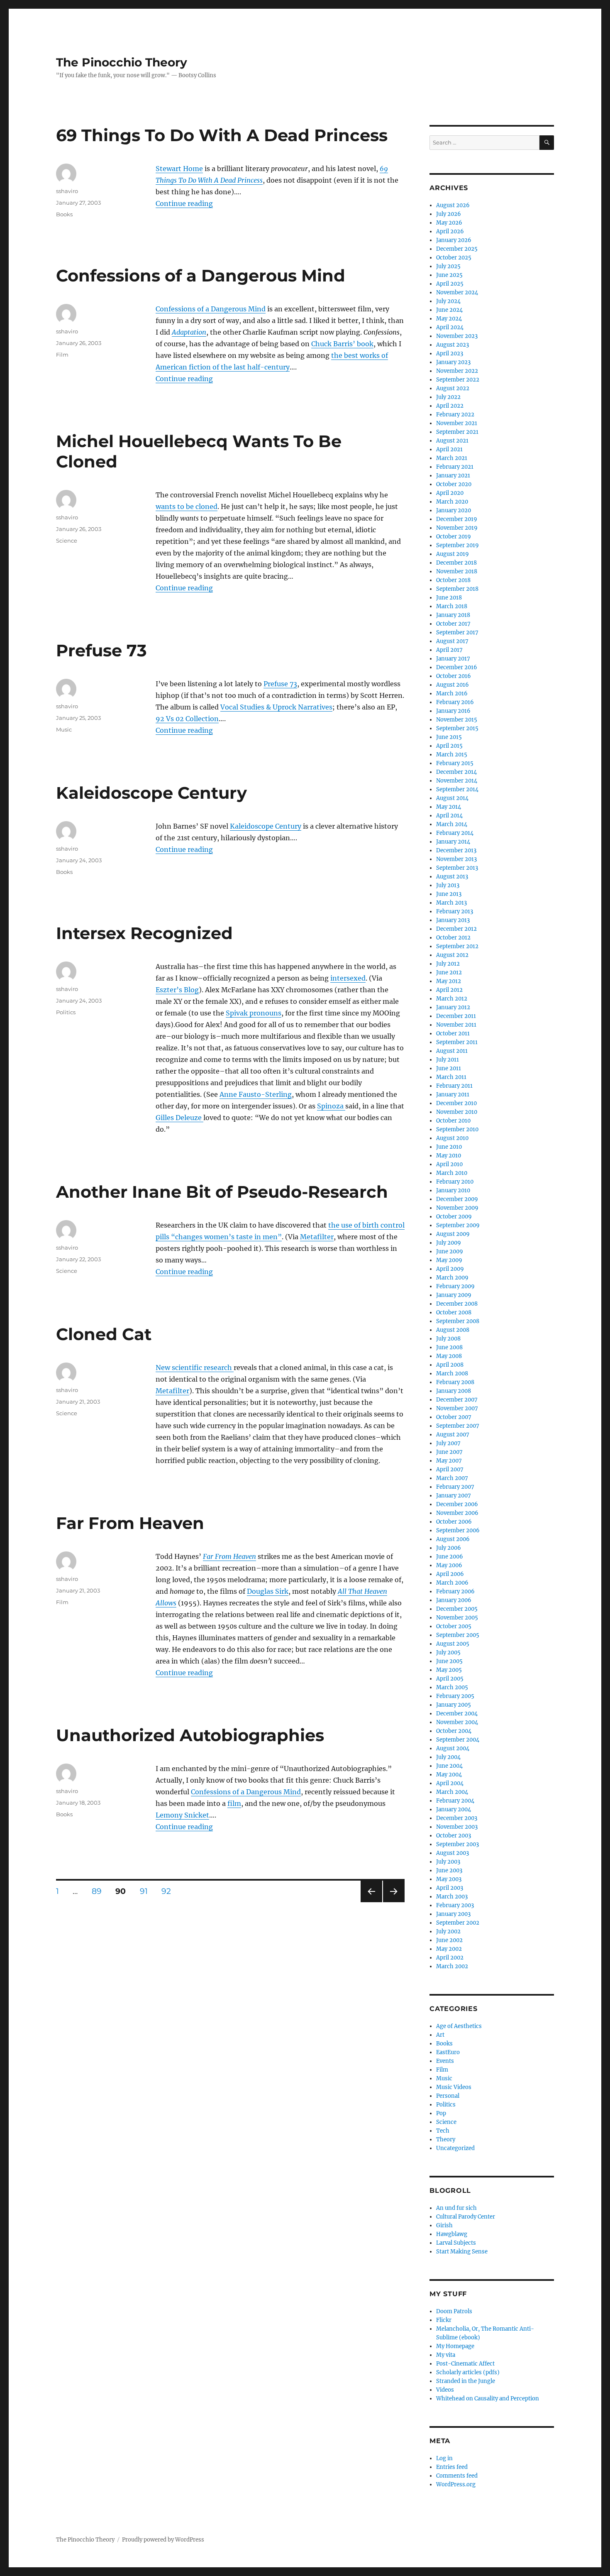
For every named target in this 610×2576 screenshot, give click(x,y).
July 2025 (448, 266)
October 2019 (454, 537)
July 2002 (448, 1931)
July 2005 (448, 1653)
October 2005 (454, 1626)
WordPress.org (456, 2484)
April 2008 (450, 1365)
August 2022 (453, 388)
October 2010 (453, 1121)
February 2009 (455, 1286)
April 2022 (450, 406)
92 (169, 1891)
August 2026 (453, 205)
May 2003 (449, 1879)
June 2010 (449, 1147)
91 (147, 1891)
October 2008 (454, 1312)
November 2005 (457, 1618)
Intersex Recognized (144, 933)
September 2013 (457, 868)
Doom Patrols (454, 2311)
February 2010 (455, 1182)
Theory (446, 2139)
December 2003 (457, 1818)
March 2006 (452, 1583)
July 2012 (448, 964)
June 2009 (450, 1251)
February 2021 (455, 467)
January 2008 (454, 1391)
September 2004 (458, 1740)
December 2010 (456, 1103)
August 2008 (453, 1330)
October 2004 (454, 1731)
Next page (394, 1902)
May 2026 (449, 223)
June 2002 (449, 1940)
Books (64, 214)
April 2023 (450, 353)
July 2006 (449, 1548)
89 (100, 1891)
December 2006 (457, 1504)
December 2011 (456, 1016)
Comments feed (457, 2476)
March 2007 (452, 1478)
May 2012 (449, 981)
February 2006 (455, 1591)
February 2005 (455, 1696)
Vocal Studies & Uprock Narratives (276, 707)
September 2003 (457, 1844)
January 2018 (453, 615)
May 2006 (449, 1565)
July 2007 (448, 1443)
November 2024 (457, 292)
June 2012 (449, 972)
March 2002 (452, 1966)
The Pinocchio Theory (122, 62)
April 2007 (450, 1469)
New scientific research (195, 1368)
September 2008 (458, 1321)
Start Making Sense (462, 2252)
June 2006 (450, 1557)
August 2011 (452, 1051)
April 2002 (450, 1958)
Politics (66, 1012)
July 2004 (448, 1757)
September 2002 (458, 1923)
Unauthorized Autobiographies (190, 1735)
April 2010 (449, 1164)
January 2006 (454, 1600)
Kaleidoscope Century (151, 793)
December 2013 (456, 850)
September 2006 (458, 1530)
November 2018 (457, 571)
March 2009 (452, 1278)
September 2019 (457, 545)
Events (445, 2061)
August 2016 (453, 685)
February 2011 (454, 1086)
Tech (443, 2131)
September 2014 (457, 789)
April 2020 (450, 493)
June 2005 (449, 1661)
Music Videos (454, 2087)
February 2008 (455, 1382)
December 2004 (457, 1714)
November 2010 (457, 1112)
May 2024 (449, 319)
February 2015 (455, 763)
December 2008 (457, 1304)
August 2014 (452, 798)
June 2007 (449, 1452)
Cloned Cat (104, 1334)
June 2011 (449, 1068)
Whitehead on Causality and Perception (488, 2399)
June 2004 (449, 1766)
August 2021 (452, 441)
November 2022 (457, 371)
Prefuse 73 (101, 650)
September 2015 (457, 728)
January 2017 (453, 659)
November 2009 (457, 1208)
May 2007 (449, 1461)
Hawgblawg (452, 2234)
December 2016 (457, 667)
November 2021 (457, 423)
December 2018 (456, 563)
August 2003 (453, 1853)
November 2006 (457, 1513)
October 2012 (453, 938)
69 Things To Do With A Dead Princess (222, 135)
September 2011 (457, 1042)
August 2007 (453, 1435)
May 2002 (449, 1949)
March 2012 (452, 999)
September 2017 (457, 632)
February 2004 (455, 1801)
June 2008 (449, 1347)
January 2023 (453, 362)
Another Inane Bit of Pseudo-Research (222, 1192)
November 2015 (457, 720)
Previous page (371, 1902)
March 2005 (452, 1687)
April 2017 (449, 650)
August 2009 (453, 1234)
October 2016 (454, 676)
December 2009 (457, 1199)
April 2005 (450, 1679)
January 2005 (454, 1705)
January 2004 (454, 1809)
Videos (445, 2390)
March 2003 (452, 1897)
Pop (441, 2113)
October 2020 (454, 484)
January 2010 (453, 1190)
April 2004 (450, 1783)
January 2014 (453, 842)
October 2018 (453, 580)
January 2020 (454, 510)
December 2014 (456, 772)
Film (62, 355)
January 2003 (453, 1914)
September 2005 (458, 1635)
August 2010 (452, 1138)
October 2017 (453, 624)
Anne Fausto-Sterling (256, 1094)
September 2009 (458, 1225)
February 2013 (455, 911)
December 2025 (457, 249)
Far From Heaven (130, 1523)
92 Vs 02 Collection (187, 719)
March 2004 (452, 1792)
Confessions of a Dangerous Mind (201, 275)
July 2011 (448, 1060)
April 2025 (450, 284)
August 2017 (452, 641)
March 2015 (452, 755)
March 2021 (452, 458)
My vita (446, 2355)
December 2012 (456, 929)
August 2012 (452, 955)
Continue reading (184, 203)
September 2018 (457, 589)
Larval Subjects (456, 2243)
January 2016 (453, 711)
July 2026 (449, 214)
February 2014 (455, 833)
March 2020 (452, 502)
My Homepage (455, 2346)
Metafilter (317, 1237)
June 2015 (449, 737)
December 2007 (457, 1400)
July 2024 (448, 301)
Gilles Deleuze (179, 1118)
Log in (444, 2458)
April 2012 (449, 990)
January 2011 (453, 1095)
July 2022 (448, 397)
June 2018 (449, 598)
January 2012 (453, 1007)
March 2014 (452, 824)
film (234, 1803)
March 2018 (452, 606)
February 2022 (455, 415)
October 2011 (453, 1034)
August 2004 (453, 1748)
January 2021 (453, 476)
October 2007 (454, 1417)
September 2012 (457, 946)
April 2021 (449, 449)
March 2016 (452, 694)
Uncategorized (455, 2148)
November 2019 (457, 528)
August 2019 (453, 554)
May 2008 (449, 1356)
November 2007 (457, 1408)
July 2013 (448, 885)
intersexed (348, 978)
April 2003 (450, 1888)
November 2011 (456, 1025)
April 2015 (449, 746)
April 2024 (450, 327)
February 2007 (455, 1487)
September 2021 (457, 432)
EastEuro (448, 2052)
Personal (448, 2096)
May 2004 (449, 1775)
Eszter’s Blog (177, 990)
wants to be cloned (187, 506)
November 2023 (457, 336)
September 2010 (457, 1129)
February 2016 (455, 702)
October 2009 (454, 1217)
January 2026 (454, 240)
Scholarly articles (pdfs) (468, 2372)
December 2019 (457, 519)
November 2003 (457, 1827)
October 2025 (454, 258)
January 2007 (454, 1496)
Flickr (444, 2320)
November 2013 (456, 859)
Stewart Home (179, 169)
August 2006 (453, 1539)
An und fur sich (456, 2208)
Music (64, 729)
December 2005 (457, 1609)
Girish (444, 2225)
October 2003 (454, 1836)
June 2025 (449, 275)
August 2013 (452, 877)
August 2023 (453, 345)
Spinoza (331, 1106)
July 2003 (448, 1862)
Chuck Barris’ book (342, 344)
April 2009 (450, 1269)
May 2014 (449, 807)
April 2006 (450, 1574)
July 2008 (448, 1339)
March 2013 (451, 903)
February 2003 (455, 1905)
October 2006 (454, 1522)
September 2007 (458, 1426)
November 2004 (457, 1722)
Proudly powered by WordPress (163, 2540)
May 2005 (449, 1670)
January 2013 (453, 920)
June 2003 (449, 1870)
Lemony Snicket (182, 1815)
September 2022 (458, 380)
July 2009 (449, 1243)
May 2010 (449, 1156)
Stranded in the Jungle (466, 2381)
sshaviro (67, 191)
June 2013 (449, 894)
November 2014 (457, 781)
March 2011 (451, 1077)
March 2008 (452, 1374)
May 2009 (449, 1260)
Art (440, 2035)
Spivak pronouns (254, 1013)
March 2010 (452, 1173)
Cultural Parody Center (466, 2217)
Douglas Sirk (268, 1591)
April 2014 (449, 816)
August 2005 (453, 1644)
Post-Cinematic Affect (465, 2364)
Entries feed (452, 2467)
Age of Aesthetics (459, 2026)
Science (67, 541)
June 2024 (449, 310)
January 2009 (454, 1295)
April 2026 (450, 231)
